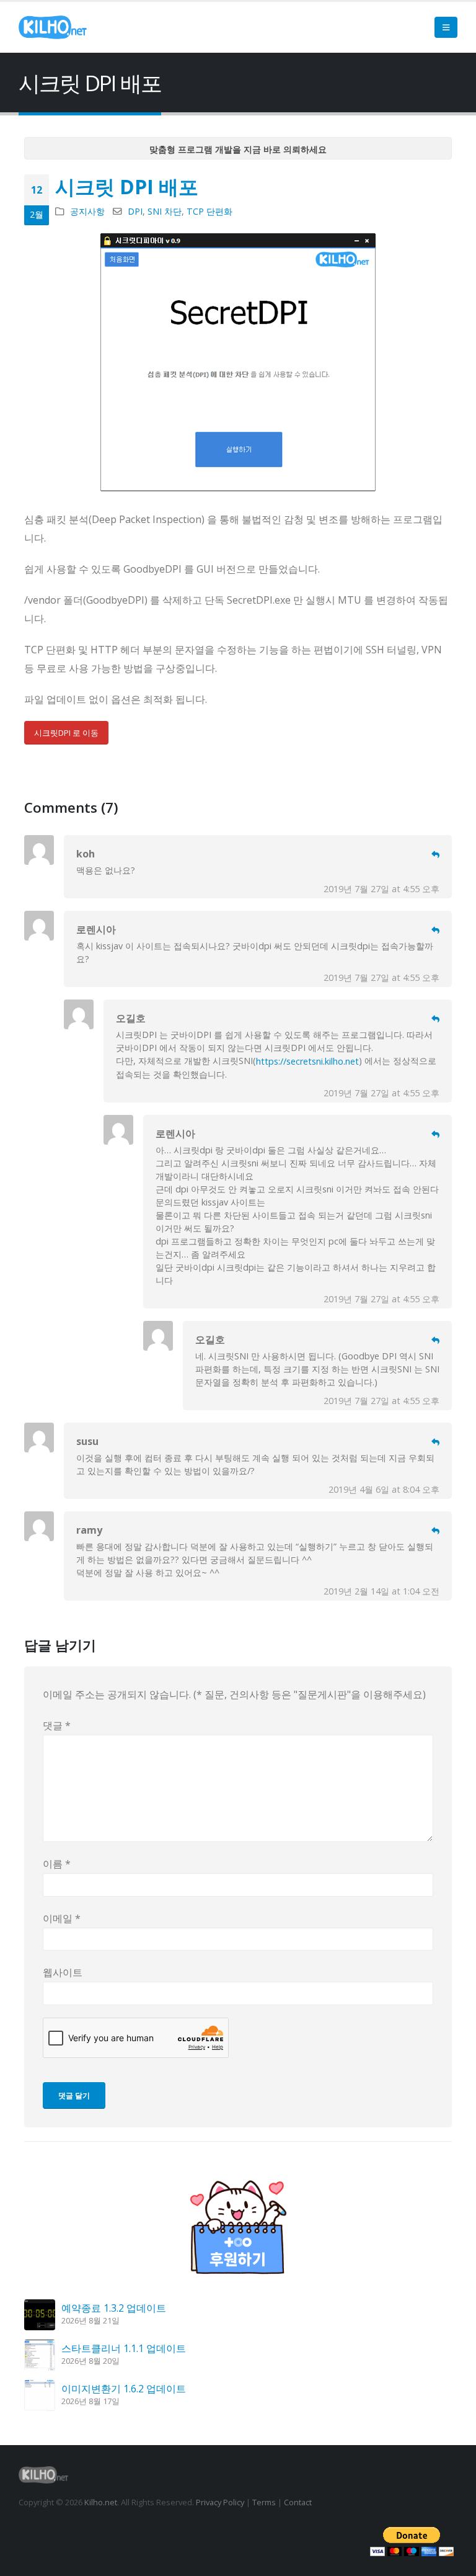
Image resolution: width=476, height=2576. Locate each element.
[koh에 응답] (435, 855)
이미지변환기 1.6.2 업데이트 (124, 2389)
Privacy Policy (220, 2502)
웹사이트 (63, 1972)
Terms (264, 2502)
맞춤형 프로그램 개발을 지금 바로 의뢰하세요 (238, 149)
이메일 (62, 1918)
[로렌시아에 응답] (435, 930)
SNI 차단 (165, 211)
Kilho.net (101, 2502)
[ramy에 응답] (435, 1531)
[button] (446, 27)
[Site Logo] (53, 27)
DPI (135, 211)
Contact (298, 2502)
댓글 (57, 1725)
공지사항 (87, 211)
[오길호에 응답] (435, 1019)
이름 (57, 1864)
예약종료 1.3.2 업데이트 (114, 2308)
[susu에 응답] (435, 1442)
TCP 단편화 (209, 211)
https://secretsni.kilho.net (307, 1061)
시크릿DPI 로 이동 (66, 733)
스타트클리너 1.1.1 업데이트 (124, 2348)
